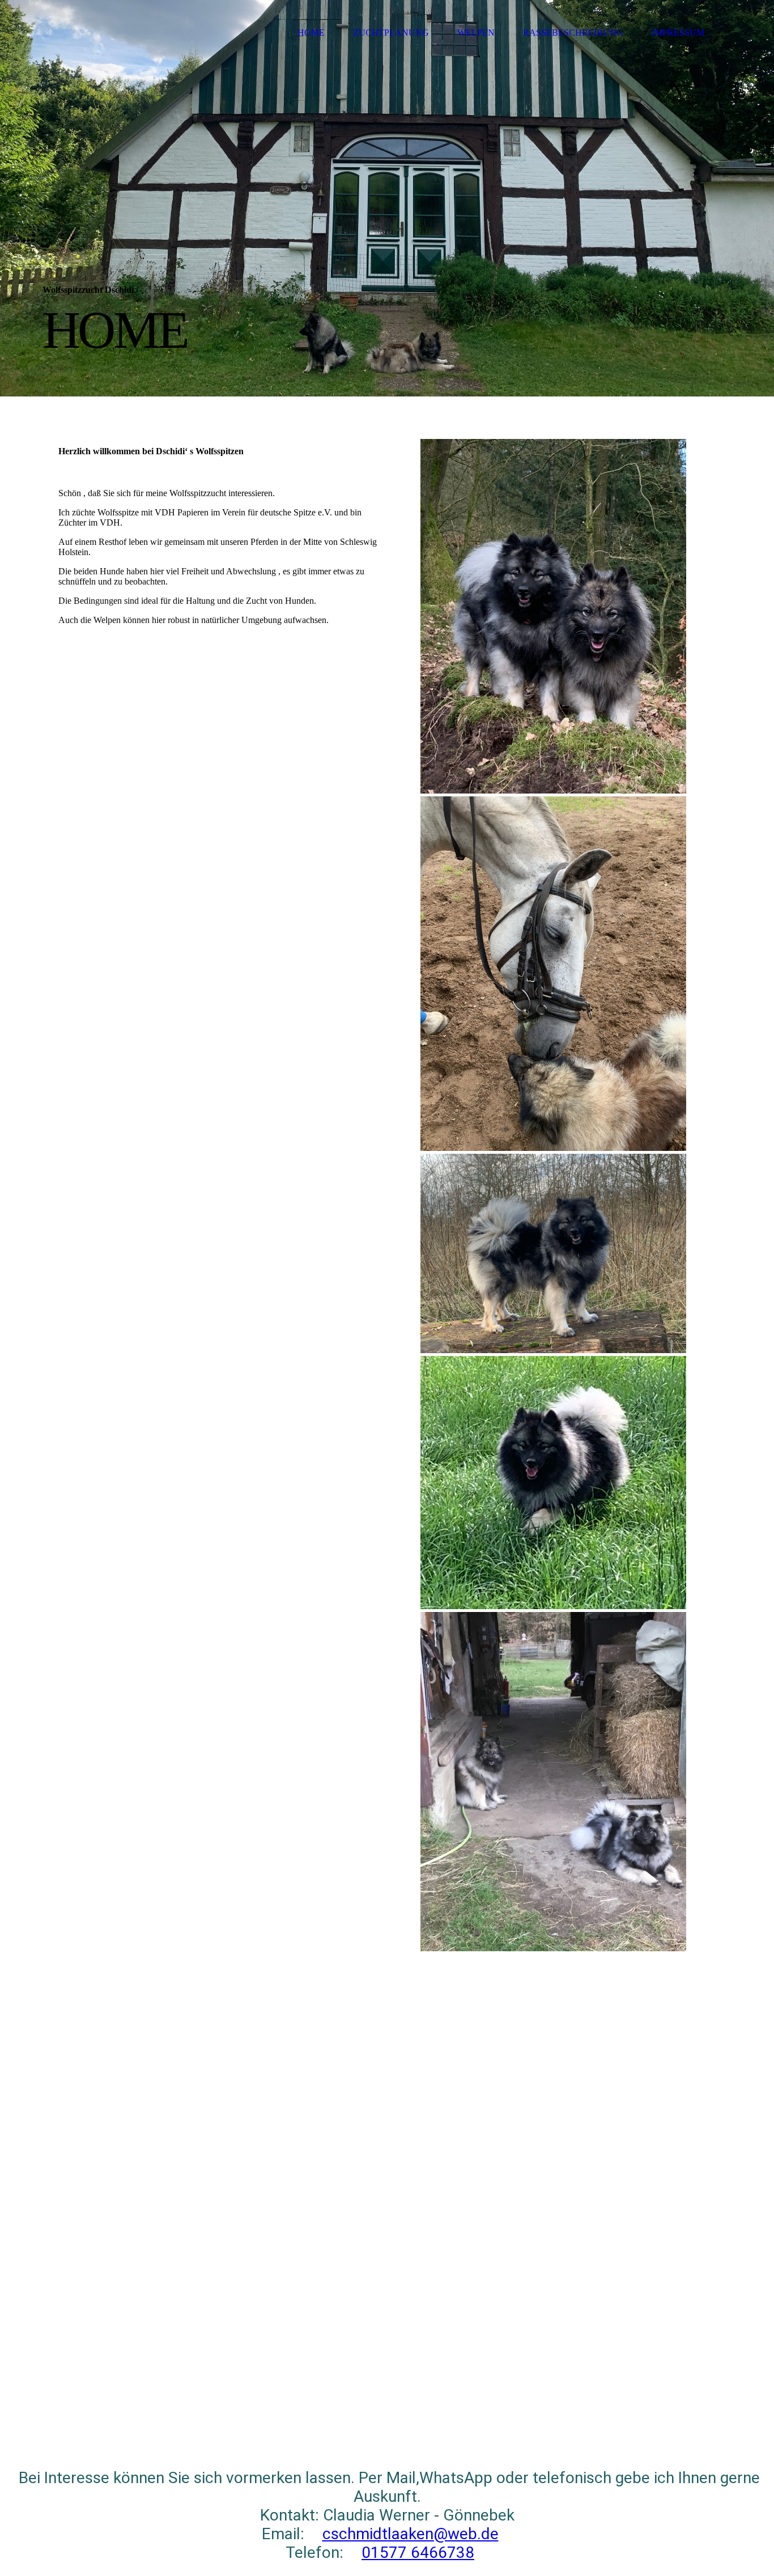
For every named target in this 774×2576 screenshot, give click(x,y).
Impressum (678, 33)
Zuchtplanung (391, 33)
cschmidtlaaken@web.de (411, 2534)
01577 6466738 (418, 2552)
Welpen (476, 33)
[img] (387, 198)
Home (311, 33)
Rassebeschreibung (573, 33)
